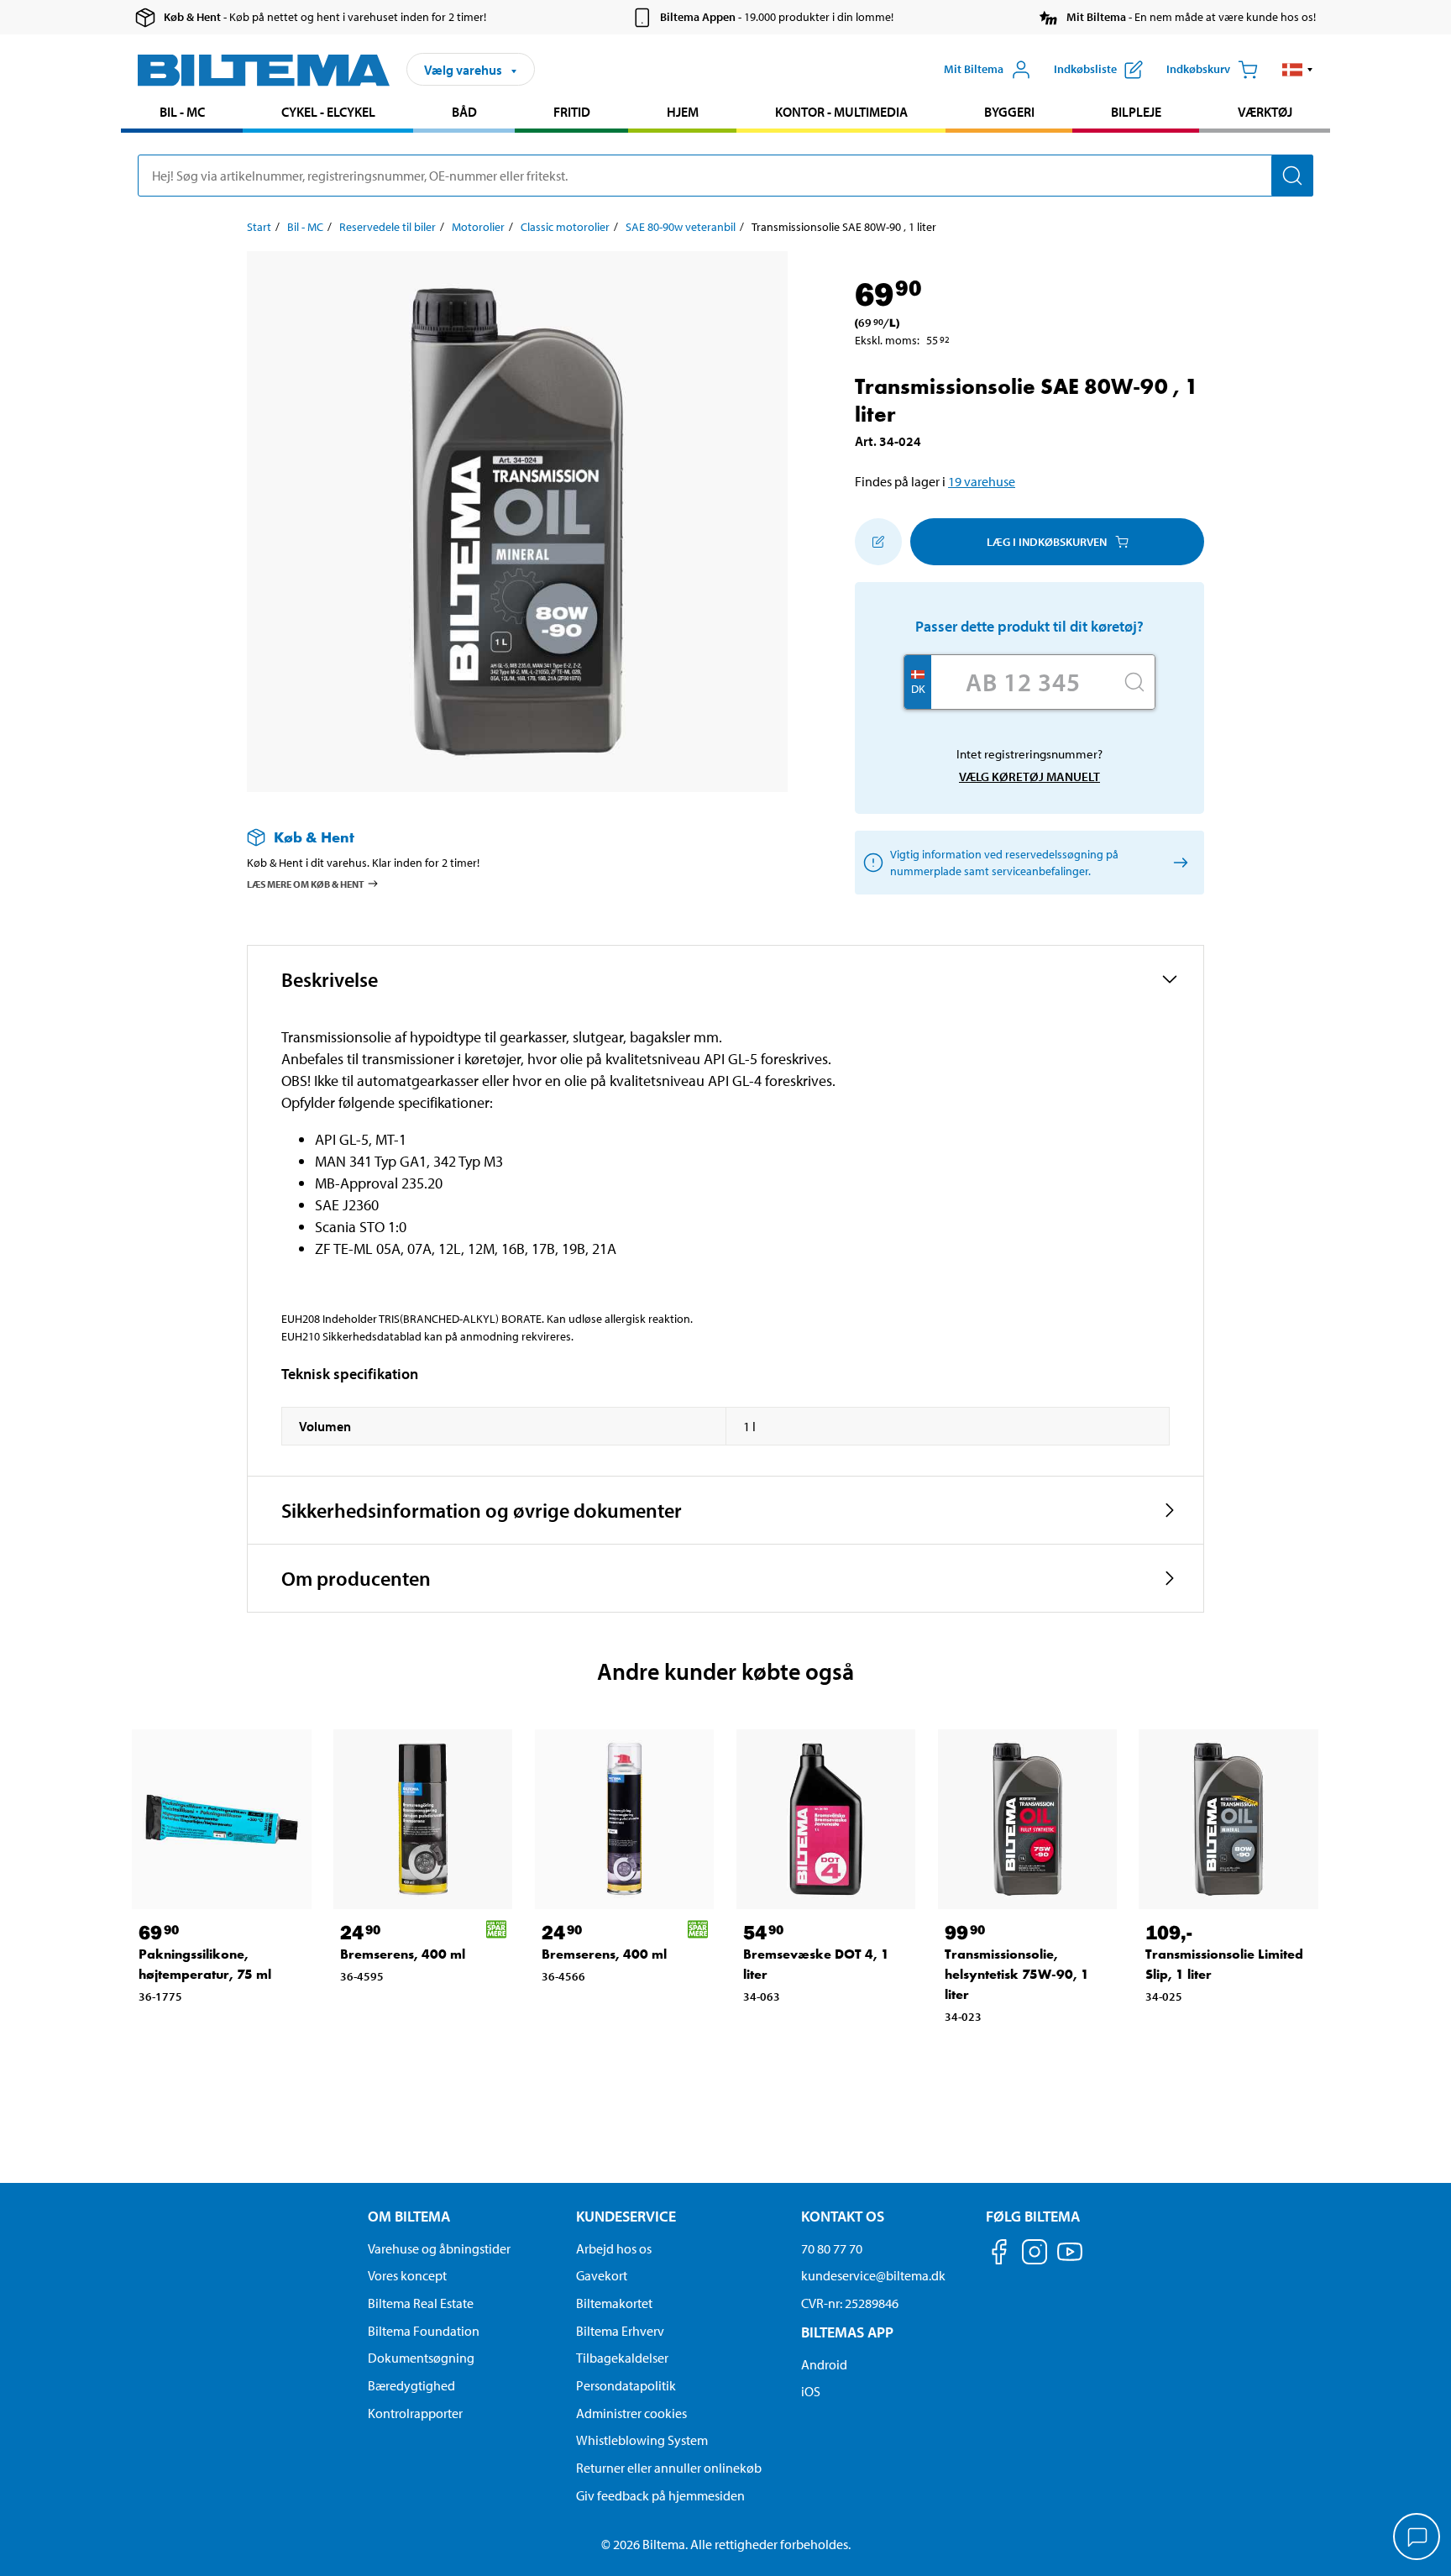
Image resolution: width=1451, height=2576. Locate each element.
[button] (1298, 70)
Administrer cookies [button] (631, 2413)
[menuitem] (182, 114)
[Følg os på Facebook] (999, 2255)
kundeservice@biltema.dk (873, 2275)
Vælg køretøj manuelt (1029, 776)
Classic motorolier (565, 227)
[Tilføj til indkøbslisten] (878, 542)
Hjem (683, 112)
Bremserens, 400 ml (403, 1954)
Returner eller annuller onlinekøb (669, 2468)
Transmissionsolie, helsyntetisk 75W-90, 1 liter (1017, 1974)
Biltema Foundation (424, 2331)
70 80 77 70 (832, 2248)
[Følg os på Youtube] (1070, 2260)
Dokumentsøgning (421, 2358)
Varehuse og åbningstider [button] (439, 2248)
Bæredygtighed (411, 2385)
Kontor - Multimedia (841, 112)
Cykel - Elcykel (328, 112)
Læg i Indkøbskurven (1047, 542)
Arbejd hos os (614, 2248)
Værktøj (1265, 112)
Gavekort (602, 2275)
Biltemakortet (614, 2303)
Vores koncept (407, 2275)
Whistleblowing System (642, 2440)
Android (824, 2364)
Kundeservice (626, 2216)
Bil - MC (182, 112)
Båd (464, 112)
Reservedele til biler (388, 227)
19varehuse (982, 481)
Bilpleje (1136, 112)
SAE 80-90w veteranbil (681, 227)
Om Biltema (409, 2216)
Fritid (572, 112)
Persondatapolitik (626, 2385)
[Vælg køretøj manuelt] (1178, 863)
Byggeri (1009, 112)
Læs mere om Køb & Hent (306, 884)
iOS (811, 2391)
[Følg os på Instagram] (1035, 2255)
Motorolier (478, 227)
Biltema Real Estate (421, 2303)
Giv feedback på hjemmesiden (660, 2495)
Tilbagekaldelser (622, 2358)
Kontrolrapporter (415, 2413)
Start (259, 227)
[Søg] (1292, 176)
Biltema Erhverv (620, 2331)
